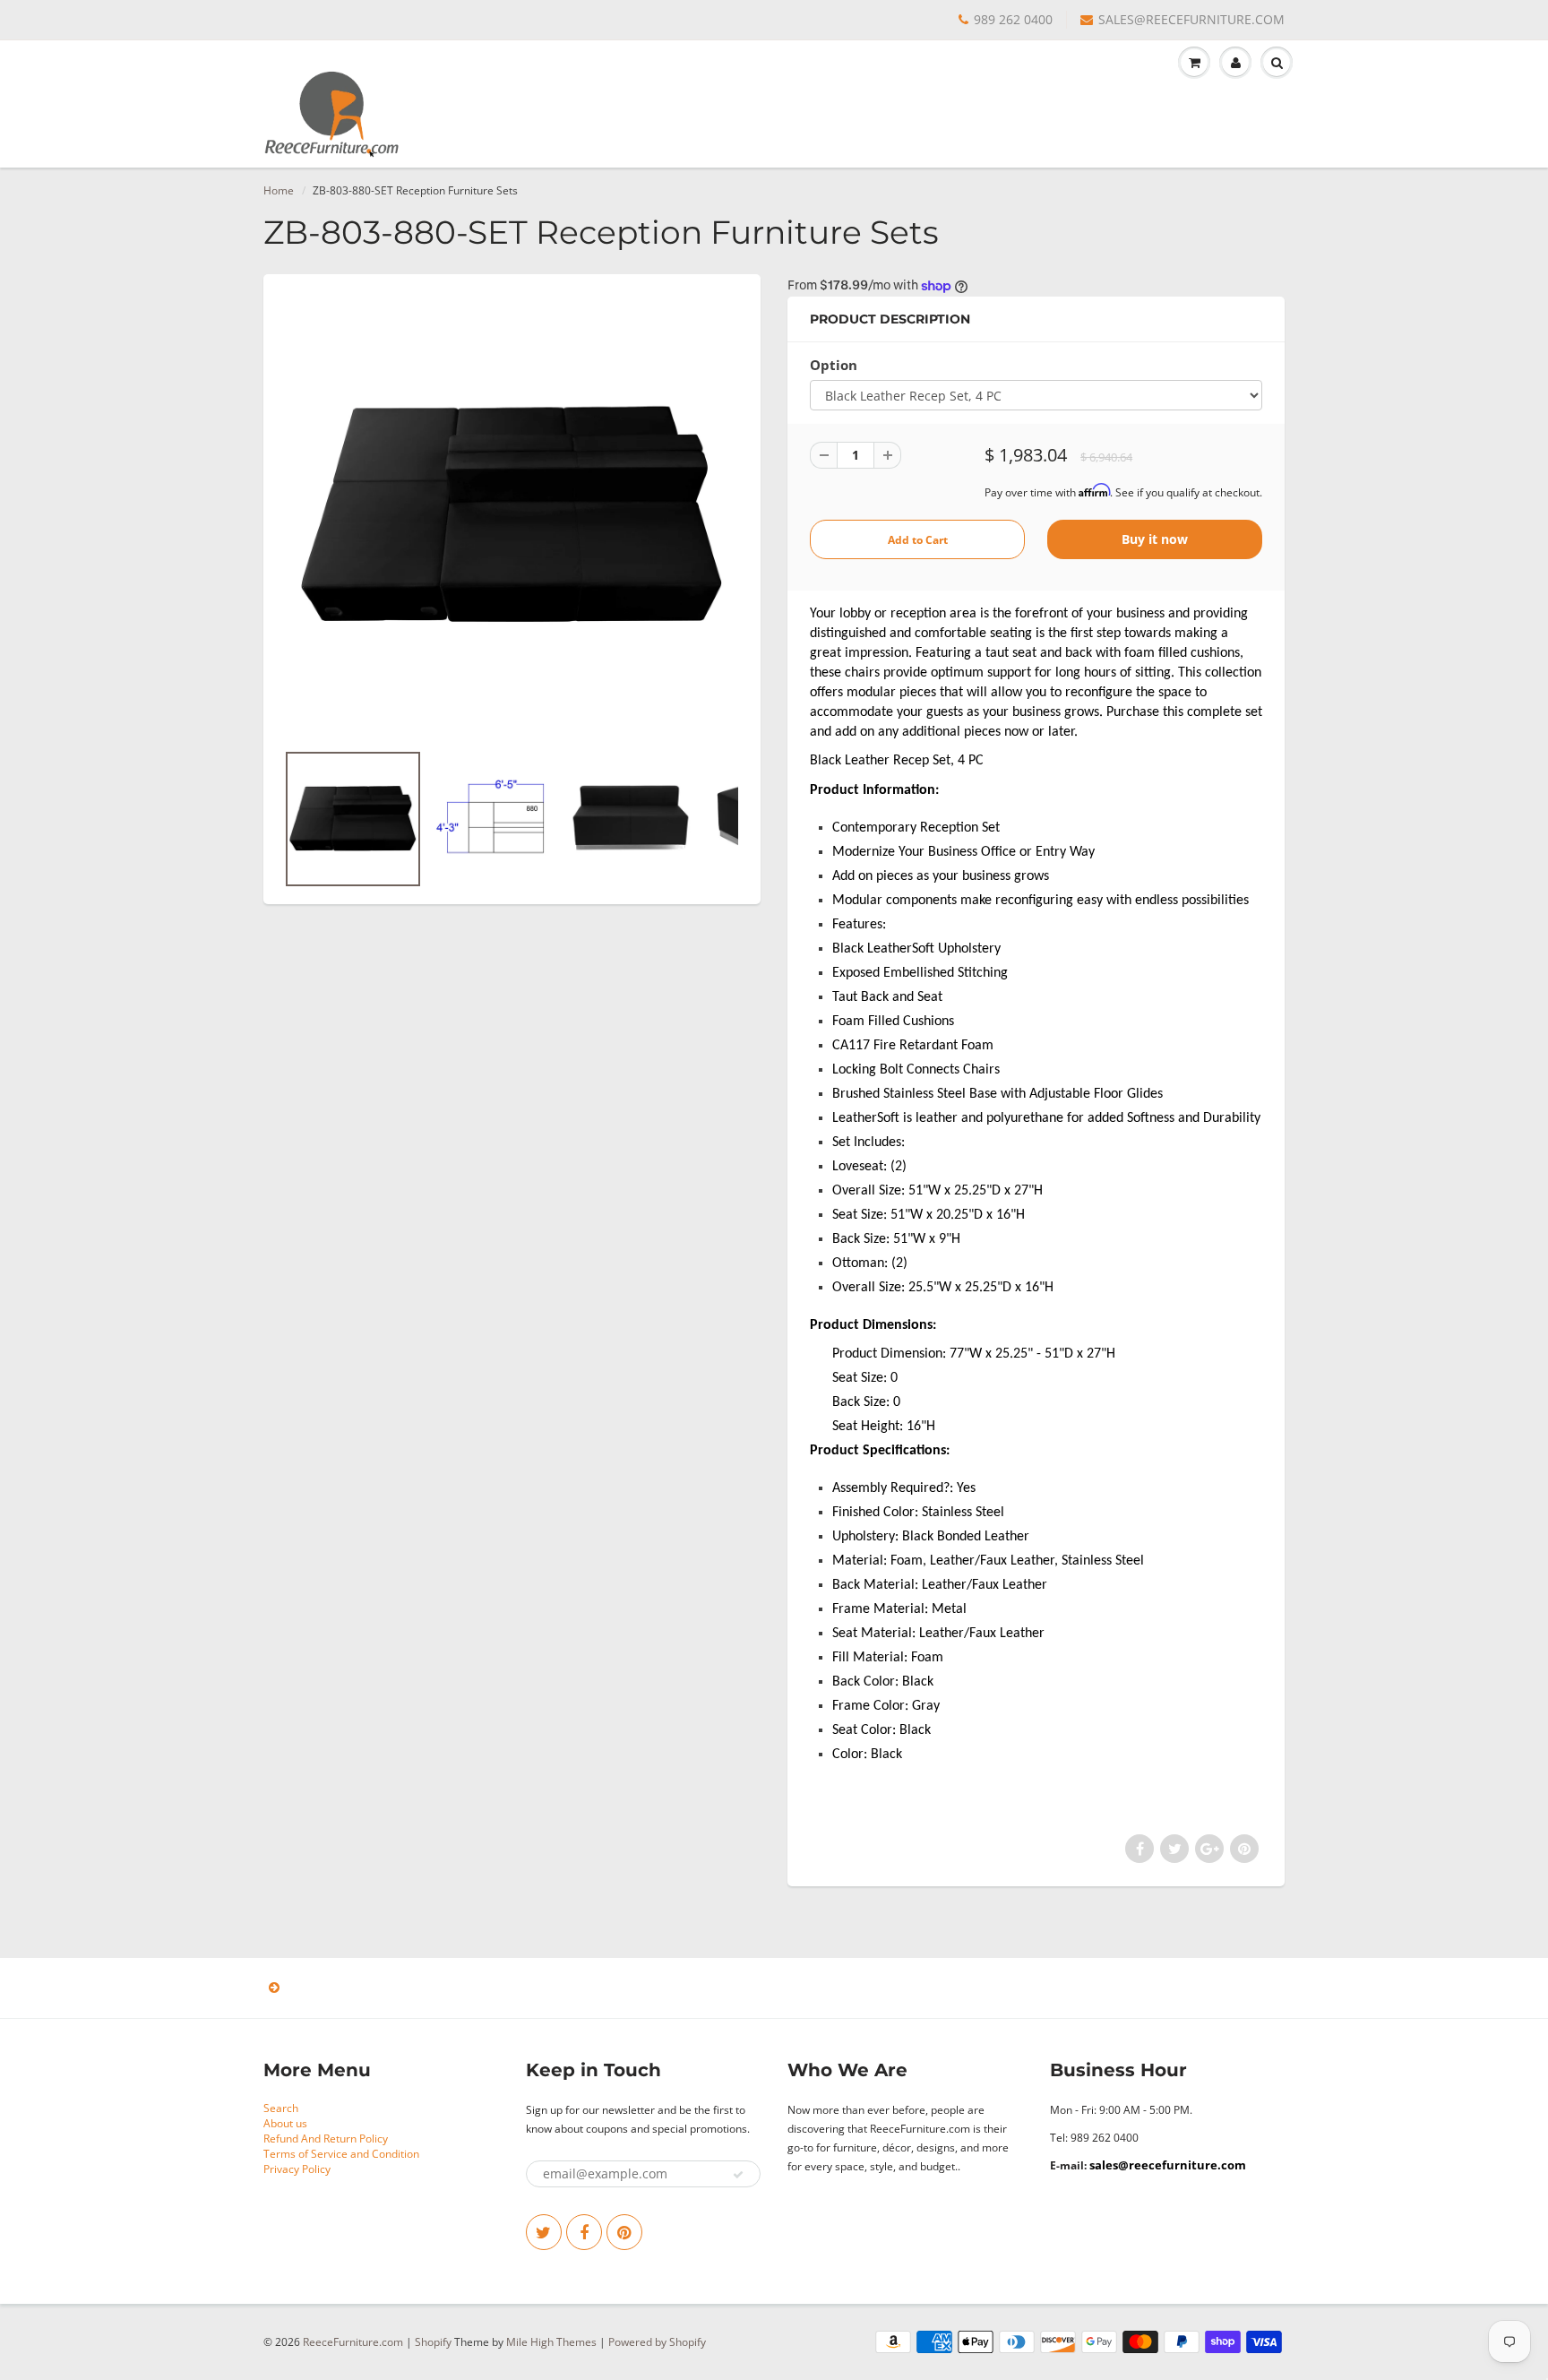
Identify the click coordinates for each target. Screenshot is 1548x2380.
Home (279, 190)
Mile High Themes (551, 2342)
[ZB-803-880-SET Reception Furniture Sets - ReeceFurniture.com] (512, 516)
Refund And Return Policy (326, 2139)
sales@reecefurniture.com (1168, 2165)
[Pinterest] (624, 2232)
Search (281, 2108)
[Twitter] (544, 2232)
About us (285, 2123)
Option (834, 365)
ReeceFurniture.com (353, 2342)
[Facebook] (584, 2232)
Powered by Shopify (657, 2342)
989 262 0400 (1013, 19)
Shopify (433, 2342)
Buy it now (1155, 539)
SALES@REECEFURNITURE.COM (1191, 19)
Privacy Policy (297, 2169)
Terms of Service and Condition (341, 2154)
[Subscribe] (738, 2175)
